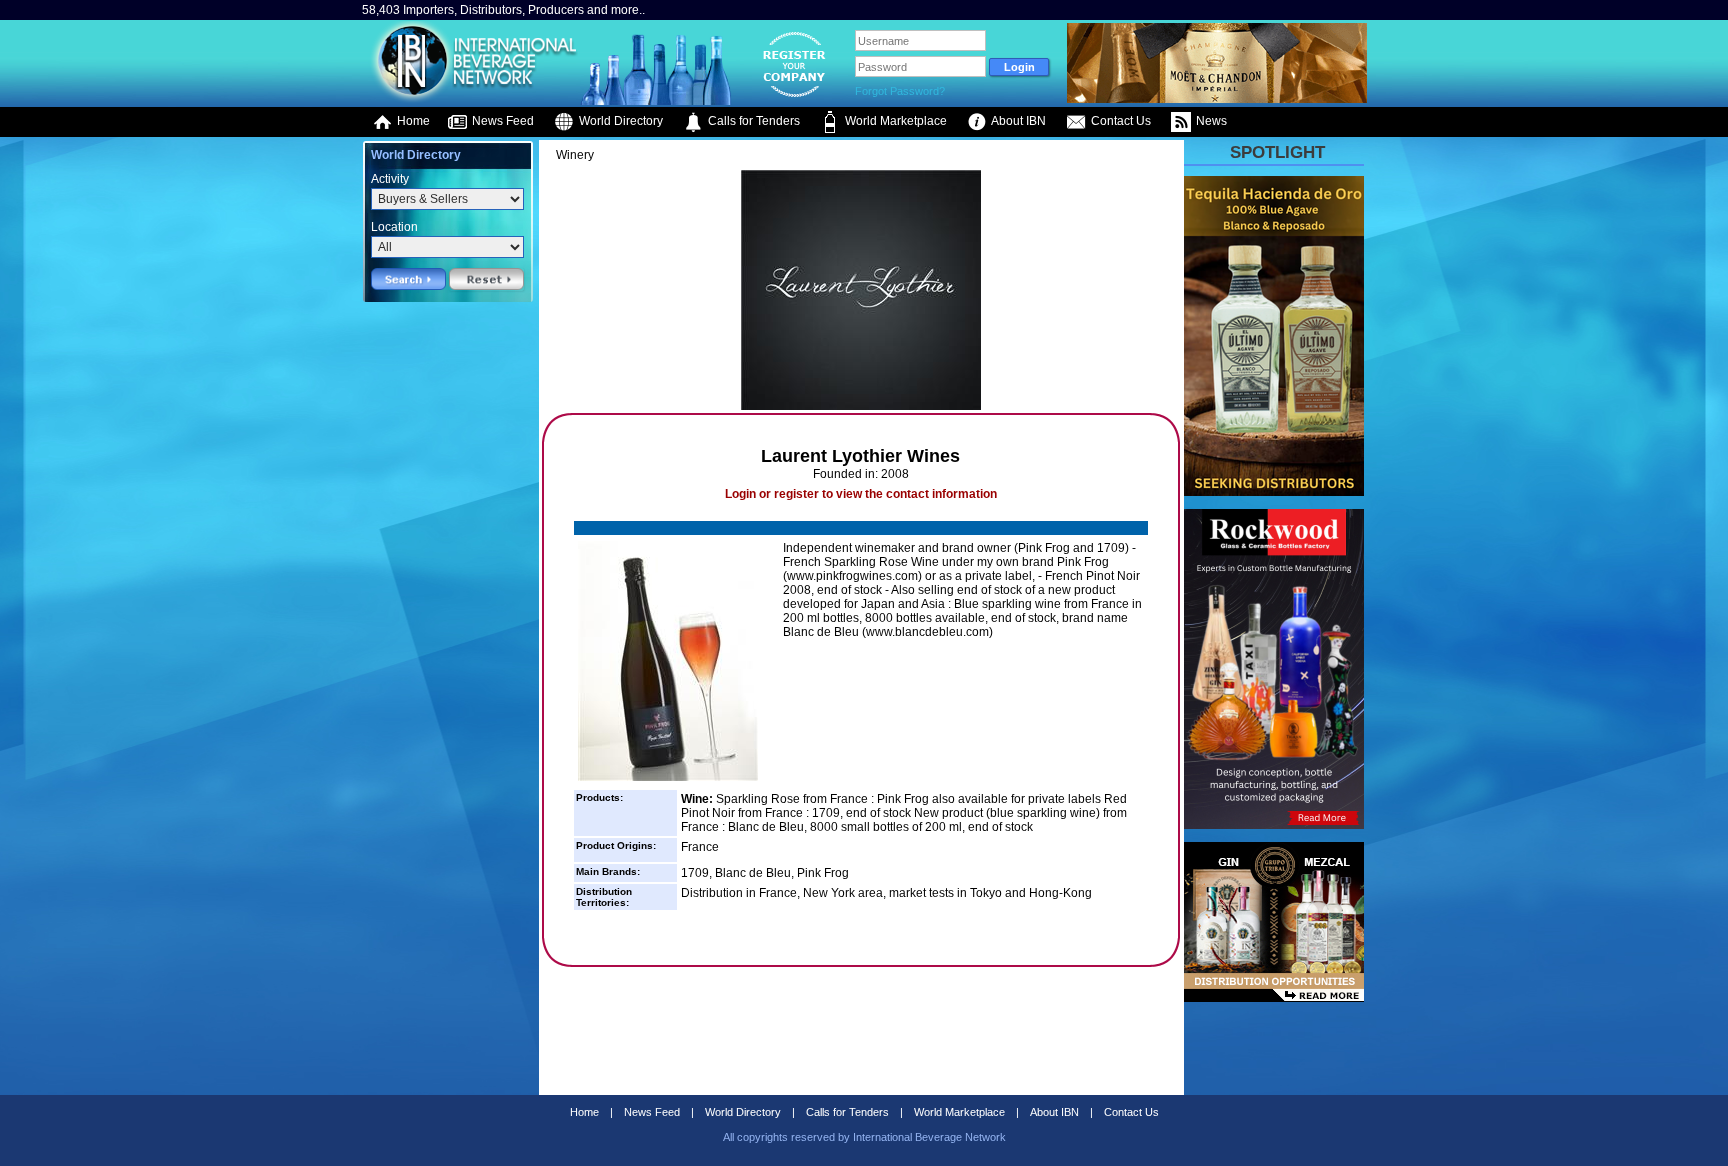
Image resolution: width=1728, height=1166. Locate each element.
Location (394, 227)
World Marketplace (894, 121)
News (1210, 121)
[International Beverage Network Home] (471, 100)
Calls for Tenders (752, 121)
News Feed (501, 121)
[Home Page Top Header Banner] (1217, 99)
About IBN (1017, 121)
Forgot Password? (900, 91)
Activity (390, 179)
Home (412, 121)
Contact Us (1119, 121)
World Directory (619, 121)
